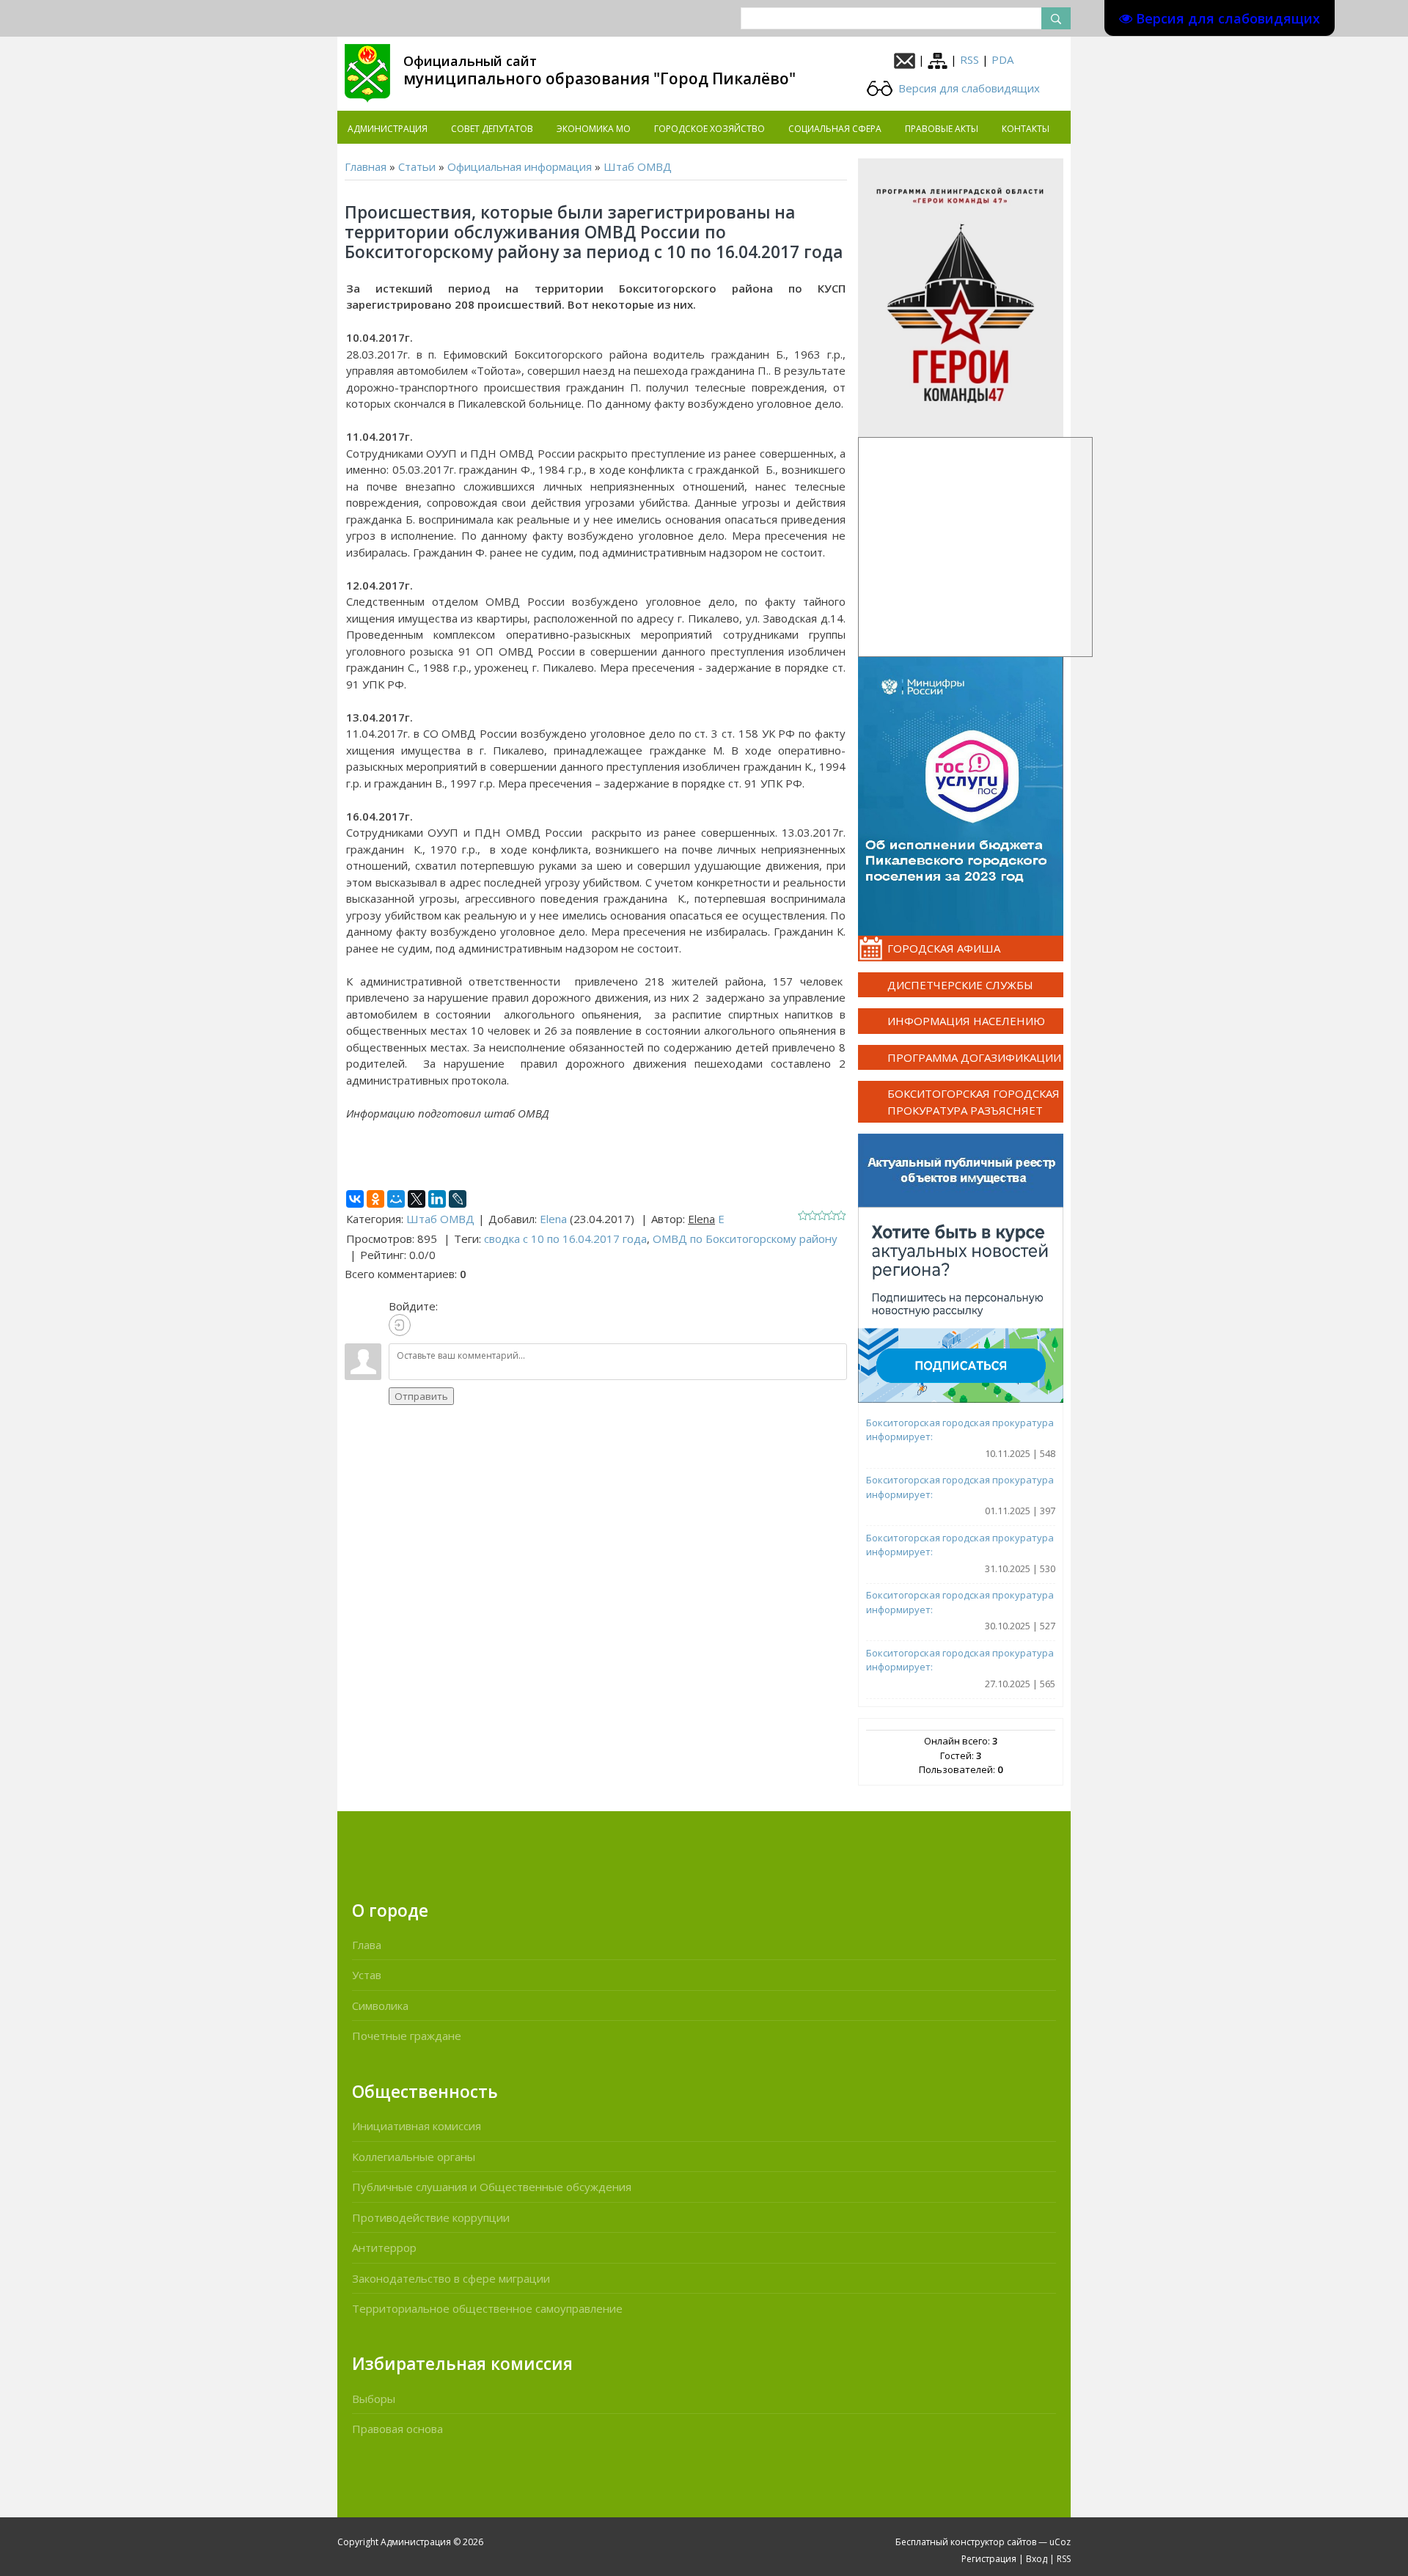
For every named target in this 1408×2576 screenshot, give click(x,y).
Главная (366, 166)
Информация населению (966, 1021)
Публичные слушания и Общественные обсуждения (492, 2187)
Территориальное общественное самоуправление (487, 2308)
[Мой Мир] (396, 1199)
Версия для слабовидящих (968, 88)
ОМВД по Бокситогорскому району (745, 1239)
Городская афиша (944, 948)
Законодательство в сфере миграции (451, 2278)
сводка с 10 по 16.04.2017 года (565, 1239)
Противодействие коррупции (431, 2217)
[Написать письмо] (905, 59)
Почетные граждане (407, 2036)
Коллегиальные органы (414, 2157)
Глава (367, 1945)
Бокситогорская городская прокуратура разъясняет (973, 1102)
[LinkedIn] (437, 1199)
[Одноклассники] (375, 1199)
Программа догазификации (974, 1057)
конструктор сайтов (993, 2542)
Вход (1037, 2559)
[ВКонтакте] (355, 1199)
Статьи (417, 166)
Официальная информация (520, 166)
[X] (417, 1199)
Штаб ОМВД (638, 166)
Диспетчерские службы (960, 985)
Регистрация (989, 2559)
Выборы (374, 2399)
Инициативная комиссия (417, 2126)
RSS (969, 59)
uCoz (1060, 2542)
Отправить (421, 1396)
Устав (367, 1975)
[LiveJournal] (458, 1199)
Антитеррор (384, 2247)
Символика (380, 2006)
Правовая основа (397, 2429)
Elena (553, 1219)
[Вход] (400, 1325)
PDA (1002, 59)
